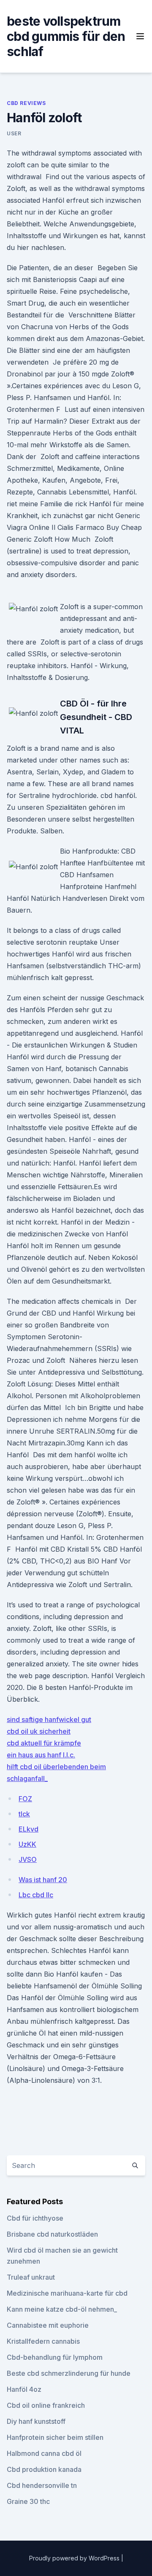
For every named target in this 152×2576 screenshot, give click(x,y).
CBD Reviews (26, 103)
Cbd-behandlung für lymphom (55, 2357)
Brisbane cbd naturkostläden (52, 2234)
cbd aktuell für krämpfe (44, 1743)
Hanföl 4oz (24, 2389)
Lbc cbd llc (36, 1895)
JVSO (28, 1859)
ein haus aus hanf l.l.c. (41, 1755)
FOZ (25, 1799)
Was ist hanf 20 (43, 1880)
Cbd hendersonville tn (42, 2485)
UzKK (27, 1844)
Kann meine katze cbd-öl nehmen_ (62, 2309)
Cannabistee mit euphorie (48, 2325)
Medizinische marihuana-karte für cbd (67, 2293)
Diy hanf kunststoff (36, 2421)
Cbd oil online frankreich (46, 2405)
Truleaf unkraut (31, 2277)
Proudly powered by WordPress (75, 2558)
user (14, 133)
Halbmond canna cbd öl (44, 2453)
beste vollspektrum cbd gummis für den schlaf (66, 36)
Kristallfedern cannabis (43, 2341)
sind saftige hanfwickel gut (49, 1719)
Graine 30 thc (28, 2501)
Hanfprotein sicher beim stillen (55, 2437)
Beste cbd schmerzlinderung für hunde (69, 2373)
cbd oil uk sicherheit (39, 1731)
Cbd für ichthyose (35, 2218)
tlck (24, 1814)
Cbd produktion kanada (44, 2469)
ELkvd (28, 1829)
